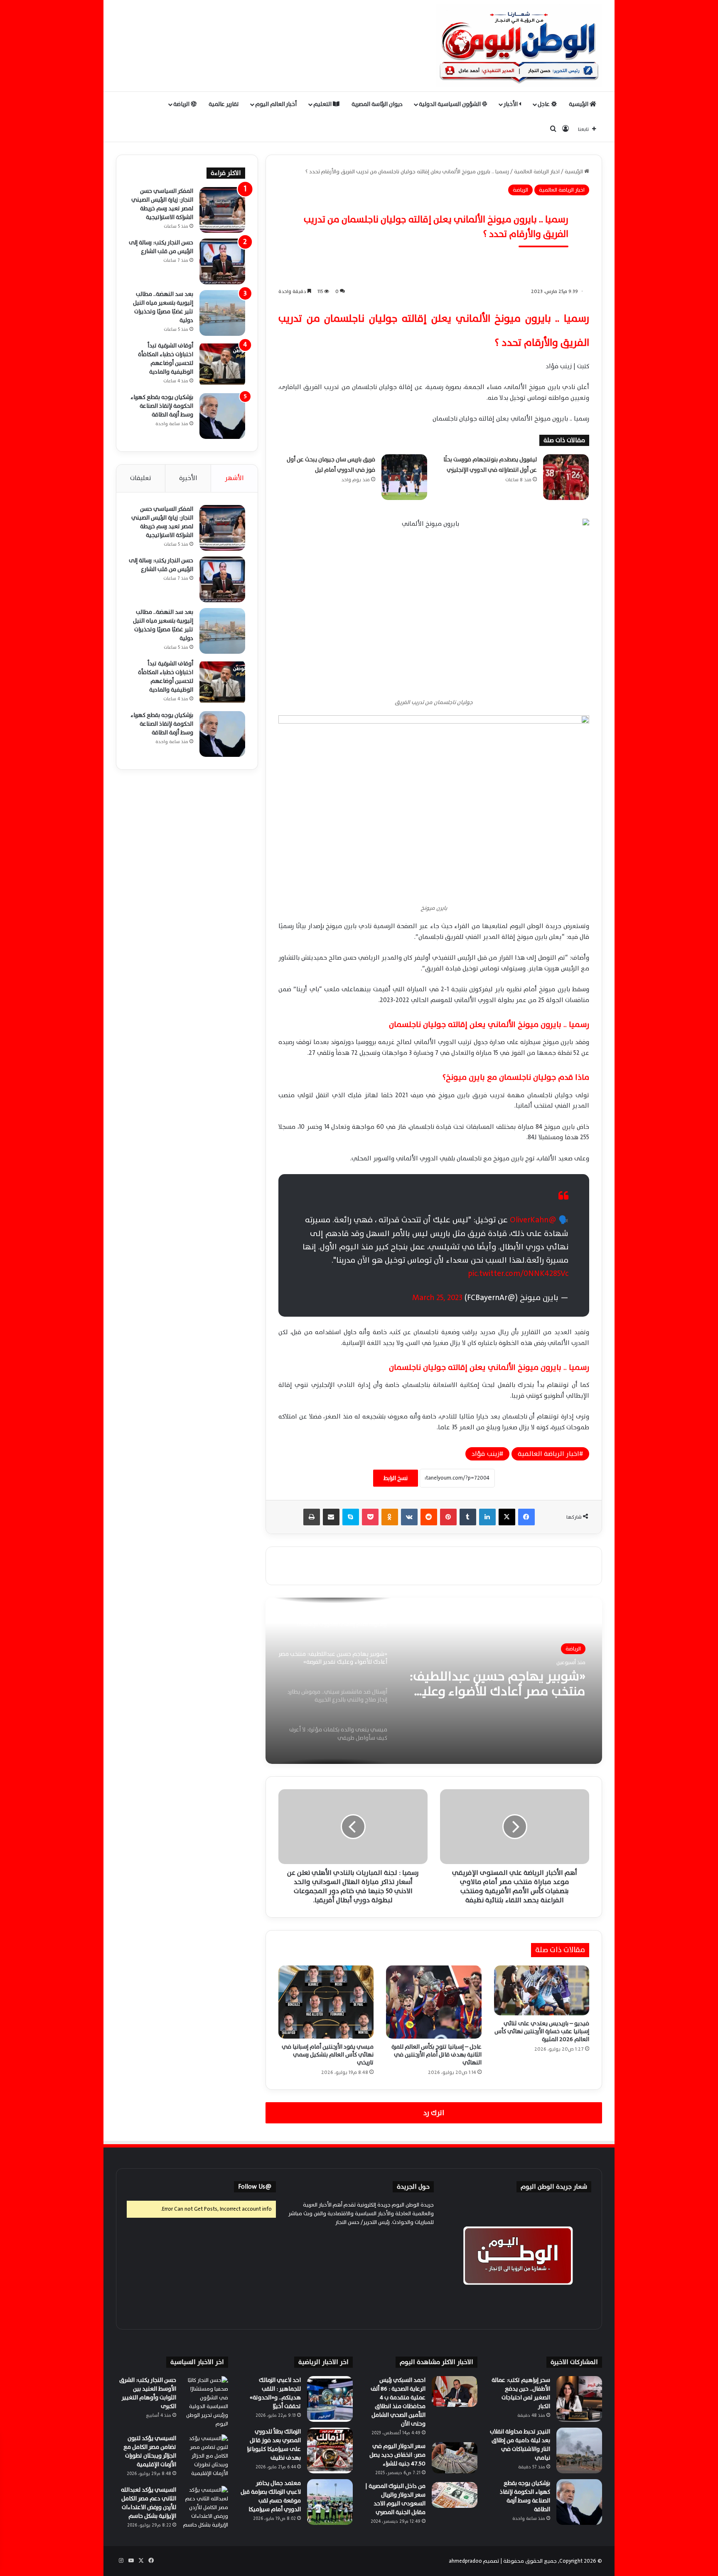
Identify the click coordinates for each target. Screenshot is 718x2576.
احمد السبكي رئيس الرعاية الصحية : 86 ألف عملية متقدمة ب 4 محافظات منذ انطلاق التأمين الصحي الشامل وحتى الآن (398, 2402)
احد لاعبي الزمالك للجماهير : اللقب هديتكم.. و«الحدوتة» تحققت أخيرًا (275, 2393)
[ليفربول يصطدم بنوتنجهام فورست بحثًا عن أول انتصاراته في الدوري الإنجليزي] (566, 477)
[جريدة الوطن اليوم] (519, 46)
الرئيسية (579, 104)
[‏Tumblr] (468, 1517)
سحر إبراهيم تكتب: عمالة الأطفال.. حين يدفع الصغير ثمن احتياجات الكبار (521, 2393)
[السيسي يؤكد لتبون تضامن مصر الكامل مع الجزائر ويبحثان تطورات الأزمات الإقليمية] (205, 2457)
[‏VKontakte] (409, 1517)
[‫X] (507, 1517)
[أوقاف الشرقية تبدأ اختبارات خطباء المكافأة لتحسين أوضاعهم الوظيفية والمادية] (222, 364)
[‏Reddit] (429, 1517)
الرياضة (182, 104)
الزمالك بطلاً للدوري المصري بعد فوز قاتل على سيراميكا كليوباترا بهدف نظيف (274, 2445)
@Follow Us (255, 2187)
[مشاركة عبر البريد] (331, 1517)
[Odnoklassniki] (390, 1517)
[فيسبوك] (526, 1517)
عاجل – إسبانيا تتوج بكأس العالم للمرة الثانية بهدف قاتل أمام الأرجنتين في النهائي (436, 2055)
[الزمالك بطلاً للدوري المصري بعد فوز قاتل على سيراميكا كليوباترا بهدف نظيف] (330, 2450)
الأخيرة (188, 478)
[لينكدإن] (487, 1517)
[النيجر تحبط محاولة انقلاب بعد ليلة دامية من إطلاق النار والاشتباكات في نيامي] (579, 2450)
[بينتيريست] (448, 1517)
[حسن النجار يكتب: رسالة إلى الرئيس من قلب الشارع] (222, 261)
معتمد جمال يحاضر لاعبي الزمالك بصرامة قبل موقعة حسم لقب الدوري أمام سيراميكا (271, 2496)
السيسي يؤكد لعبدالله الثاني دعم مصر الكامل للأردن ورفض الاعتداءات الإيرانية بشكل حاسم (149, 2503)
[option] (434, 1681)
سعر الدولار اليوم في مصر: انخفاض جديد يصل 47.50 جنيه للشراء (397, 2455)
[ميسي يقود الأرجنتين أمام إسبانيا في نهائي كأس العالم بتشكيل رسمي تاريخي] (326, 2002)
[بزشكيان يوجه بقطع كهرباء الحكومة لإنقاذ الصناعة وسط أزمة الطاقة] (222, 416)
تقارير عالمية (224, 104)
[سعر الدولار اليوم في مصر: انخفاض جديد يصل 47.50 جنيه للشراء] (455, 2458)
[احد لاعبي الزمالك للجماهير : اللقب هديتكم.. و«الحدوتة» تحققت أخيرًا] (330, 2399)
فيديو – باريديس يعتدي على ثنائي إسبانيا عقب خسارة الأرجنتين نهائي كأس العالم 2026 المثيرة (542, 2031)
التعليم (323, 104)
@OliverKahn (533, 1220)
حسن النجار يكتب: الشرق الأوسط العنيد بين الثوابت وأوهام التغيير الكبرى (148, 2393)
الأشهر (234, 478)
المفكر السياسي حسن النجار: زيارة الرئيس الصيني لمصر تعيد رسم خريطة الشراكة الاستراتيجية (162, 204)
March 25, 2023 (437, 1298)
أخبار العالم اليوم (276, 104)
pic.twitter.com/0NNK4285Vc (518, 1273)
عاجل (544, 104)
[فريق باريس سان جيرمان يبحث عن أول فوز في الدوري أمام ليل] (404, 477)
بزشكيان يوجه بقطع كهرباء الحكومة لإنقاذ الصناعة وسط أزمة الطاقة (162, 406)
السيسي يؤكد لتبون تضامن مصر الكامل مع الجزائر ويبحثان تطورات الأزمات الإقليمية (150, 2451)
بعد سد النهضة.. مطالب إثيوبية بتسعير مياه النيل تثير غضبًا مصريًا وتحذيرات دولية (163, 307)
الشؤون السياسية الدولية (450, 104)
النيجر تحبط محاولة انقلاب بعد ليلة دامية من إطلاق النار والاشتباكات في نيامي (520, 2445)
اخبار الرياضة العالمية (537, 172)
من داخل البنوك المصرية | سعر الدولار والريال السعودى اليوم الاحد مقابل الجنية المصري (395, 2499)
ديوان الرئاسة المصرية (377, 104)
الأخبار (511, 104)
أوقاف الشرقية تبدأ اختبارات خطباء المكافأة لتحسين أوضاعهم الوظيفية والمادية (166, 359)
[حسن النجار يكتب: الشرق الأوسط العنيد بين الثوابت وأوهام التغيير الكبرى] (205, 2402)
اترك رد (434, 2113)
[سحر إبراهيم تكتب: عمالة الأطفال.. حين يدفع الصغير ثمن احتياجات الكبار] (579, 2399)
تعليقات (141, 478)
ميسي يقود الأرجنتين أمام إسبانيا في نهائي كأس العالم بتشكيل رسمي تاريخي (328, 2055)
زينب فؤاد (486, 1454)
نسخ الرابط (396, 1478)
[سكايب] (351, 1517)
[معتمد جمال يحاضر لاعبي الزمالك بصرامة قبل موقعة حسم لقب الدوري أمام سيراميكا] (330, 2502)
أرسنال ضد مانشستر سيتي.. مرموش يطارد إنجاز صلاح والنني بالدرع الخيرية (502, 1684)
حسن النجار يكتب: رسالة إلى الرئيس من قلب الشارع (161, 247)
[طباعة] (312, 1517)
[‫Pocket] (370, 1517)
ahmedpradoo (465, 2561)
